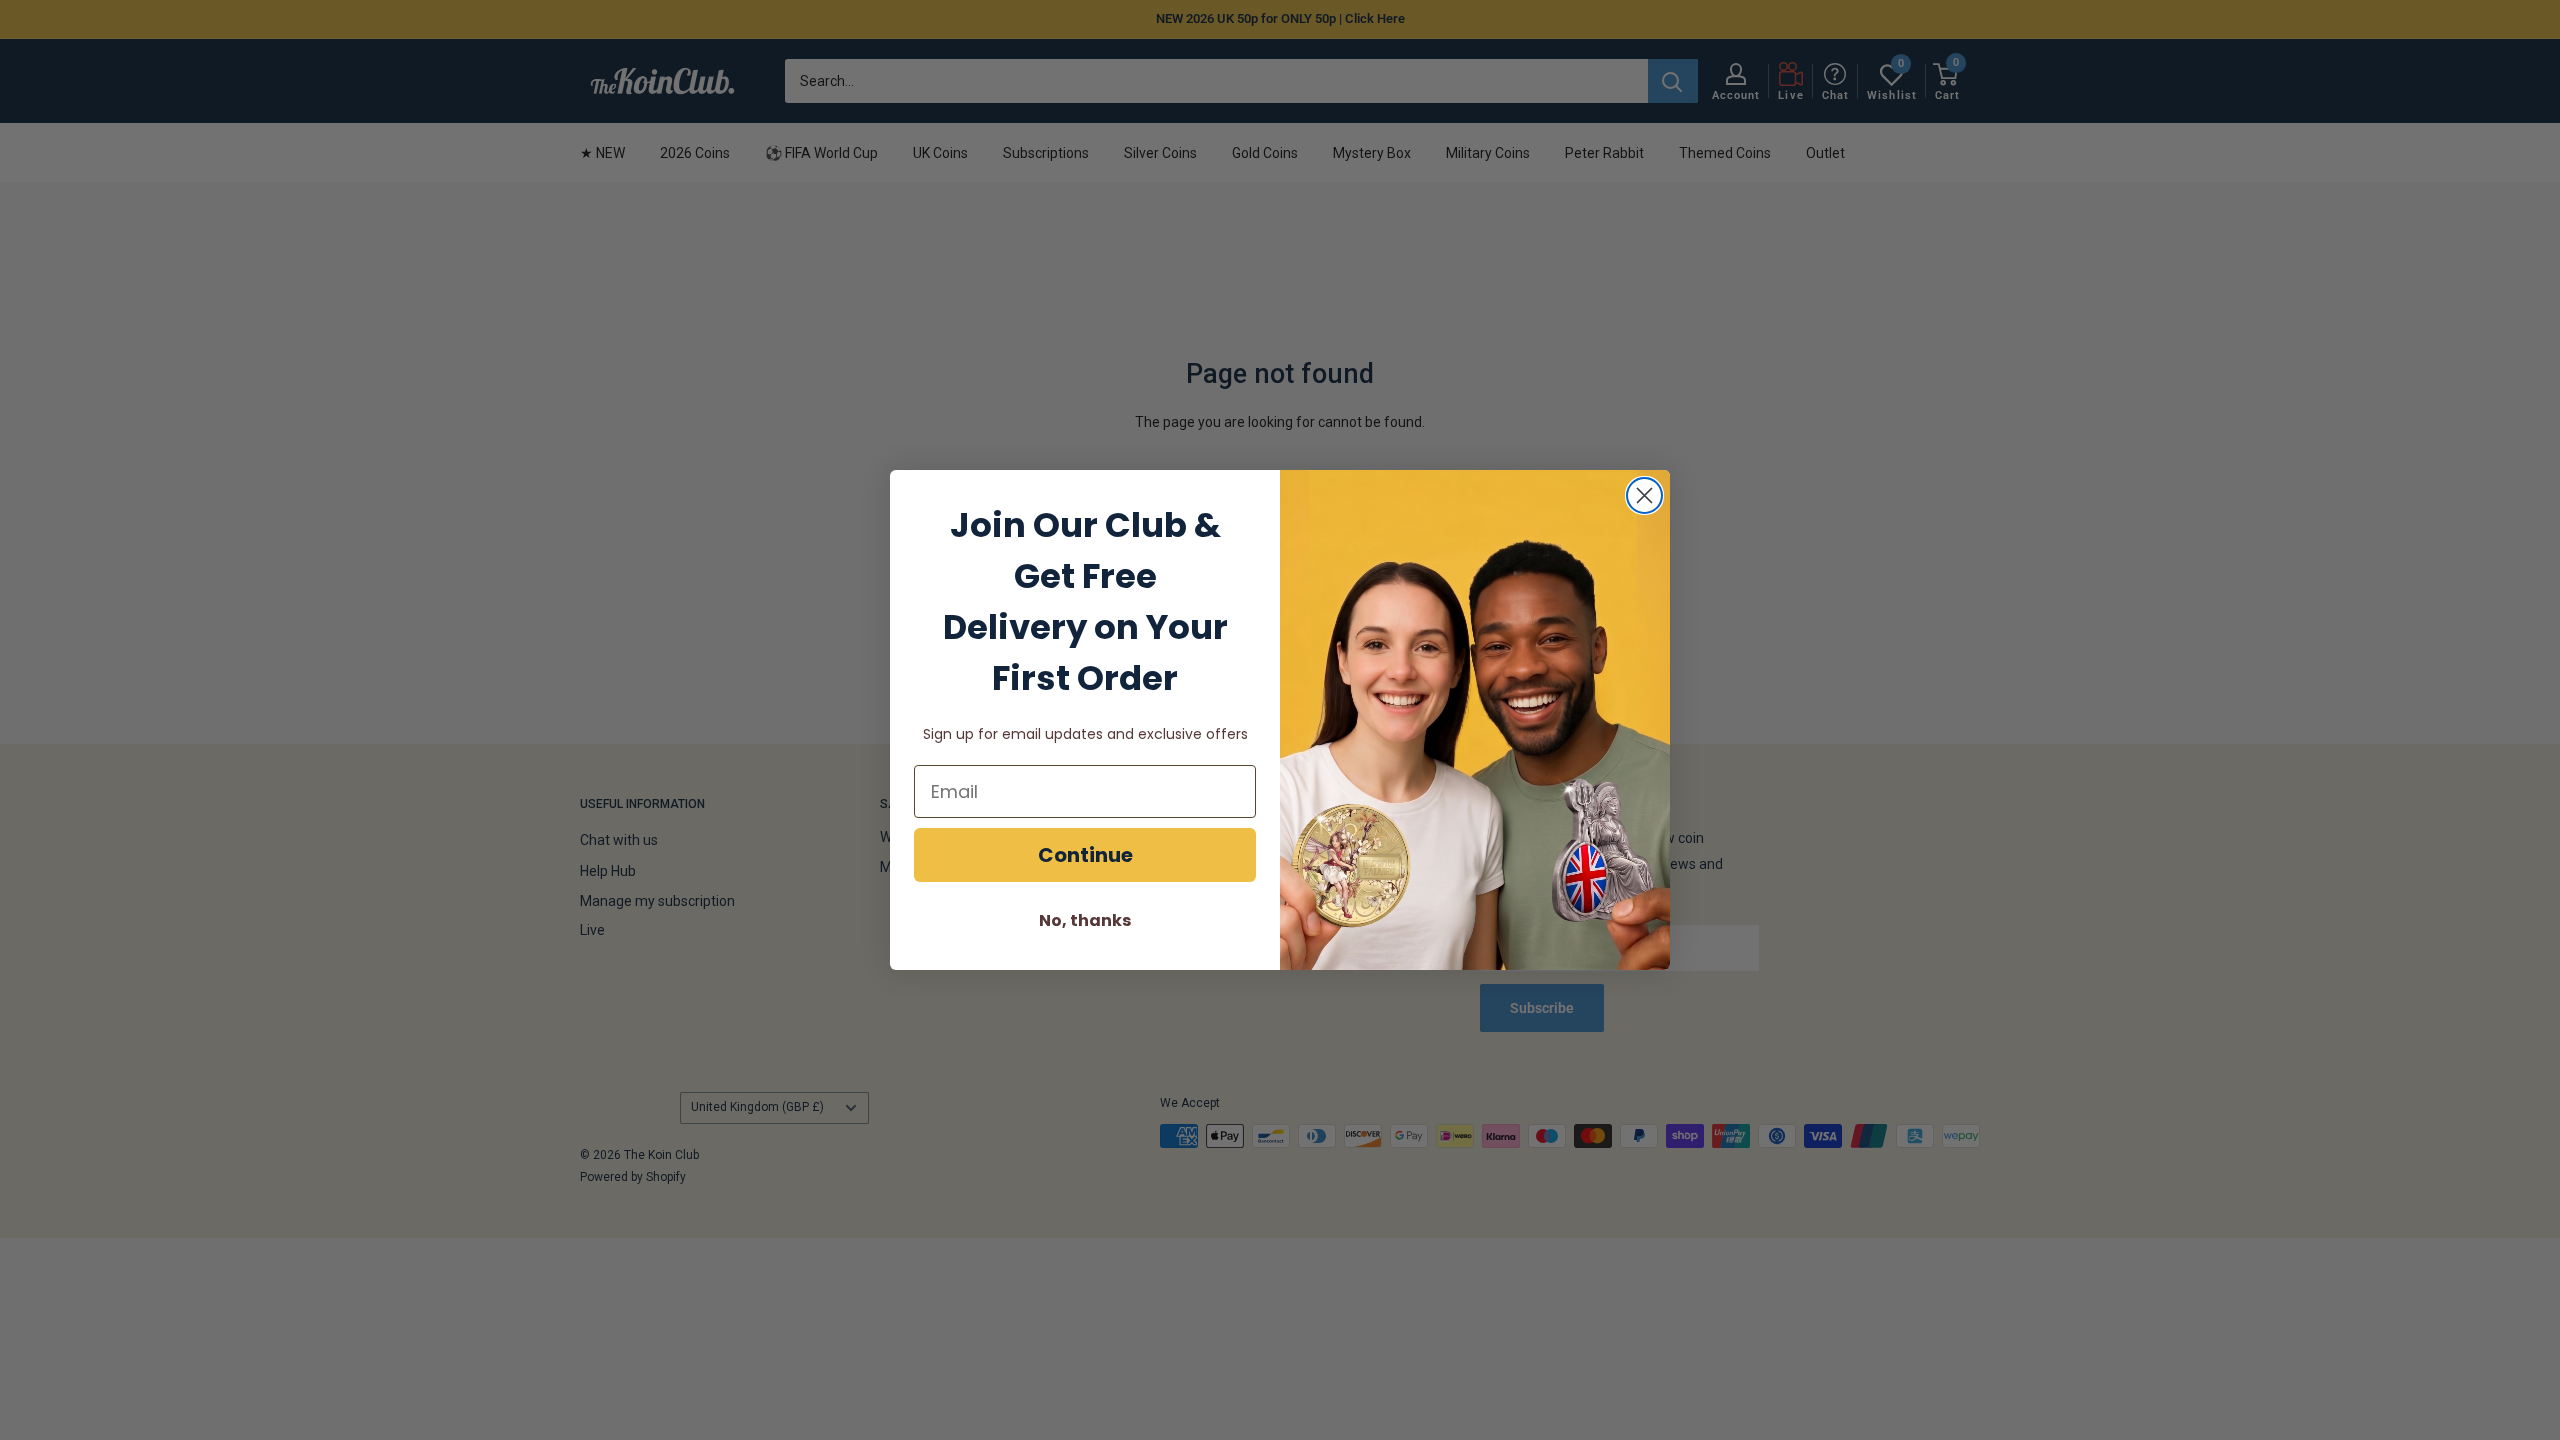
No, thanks (1085, 920)
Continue (1085, 855)
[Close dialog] (1644, 495)
